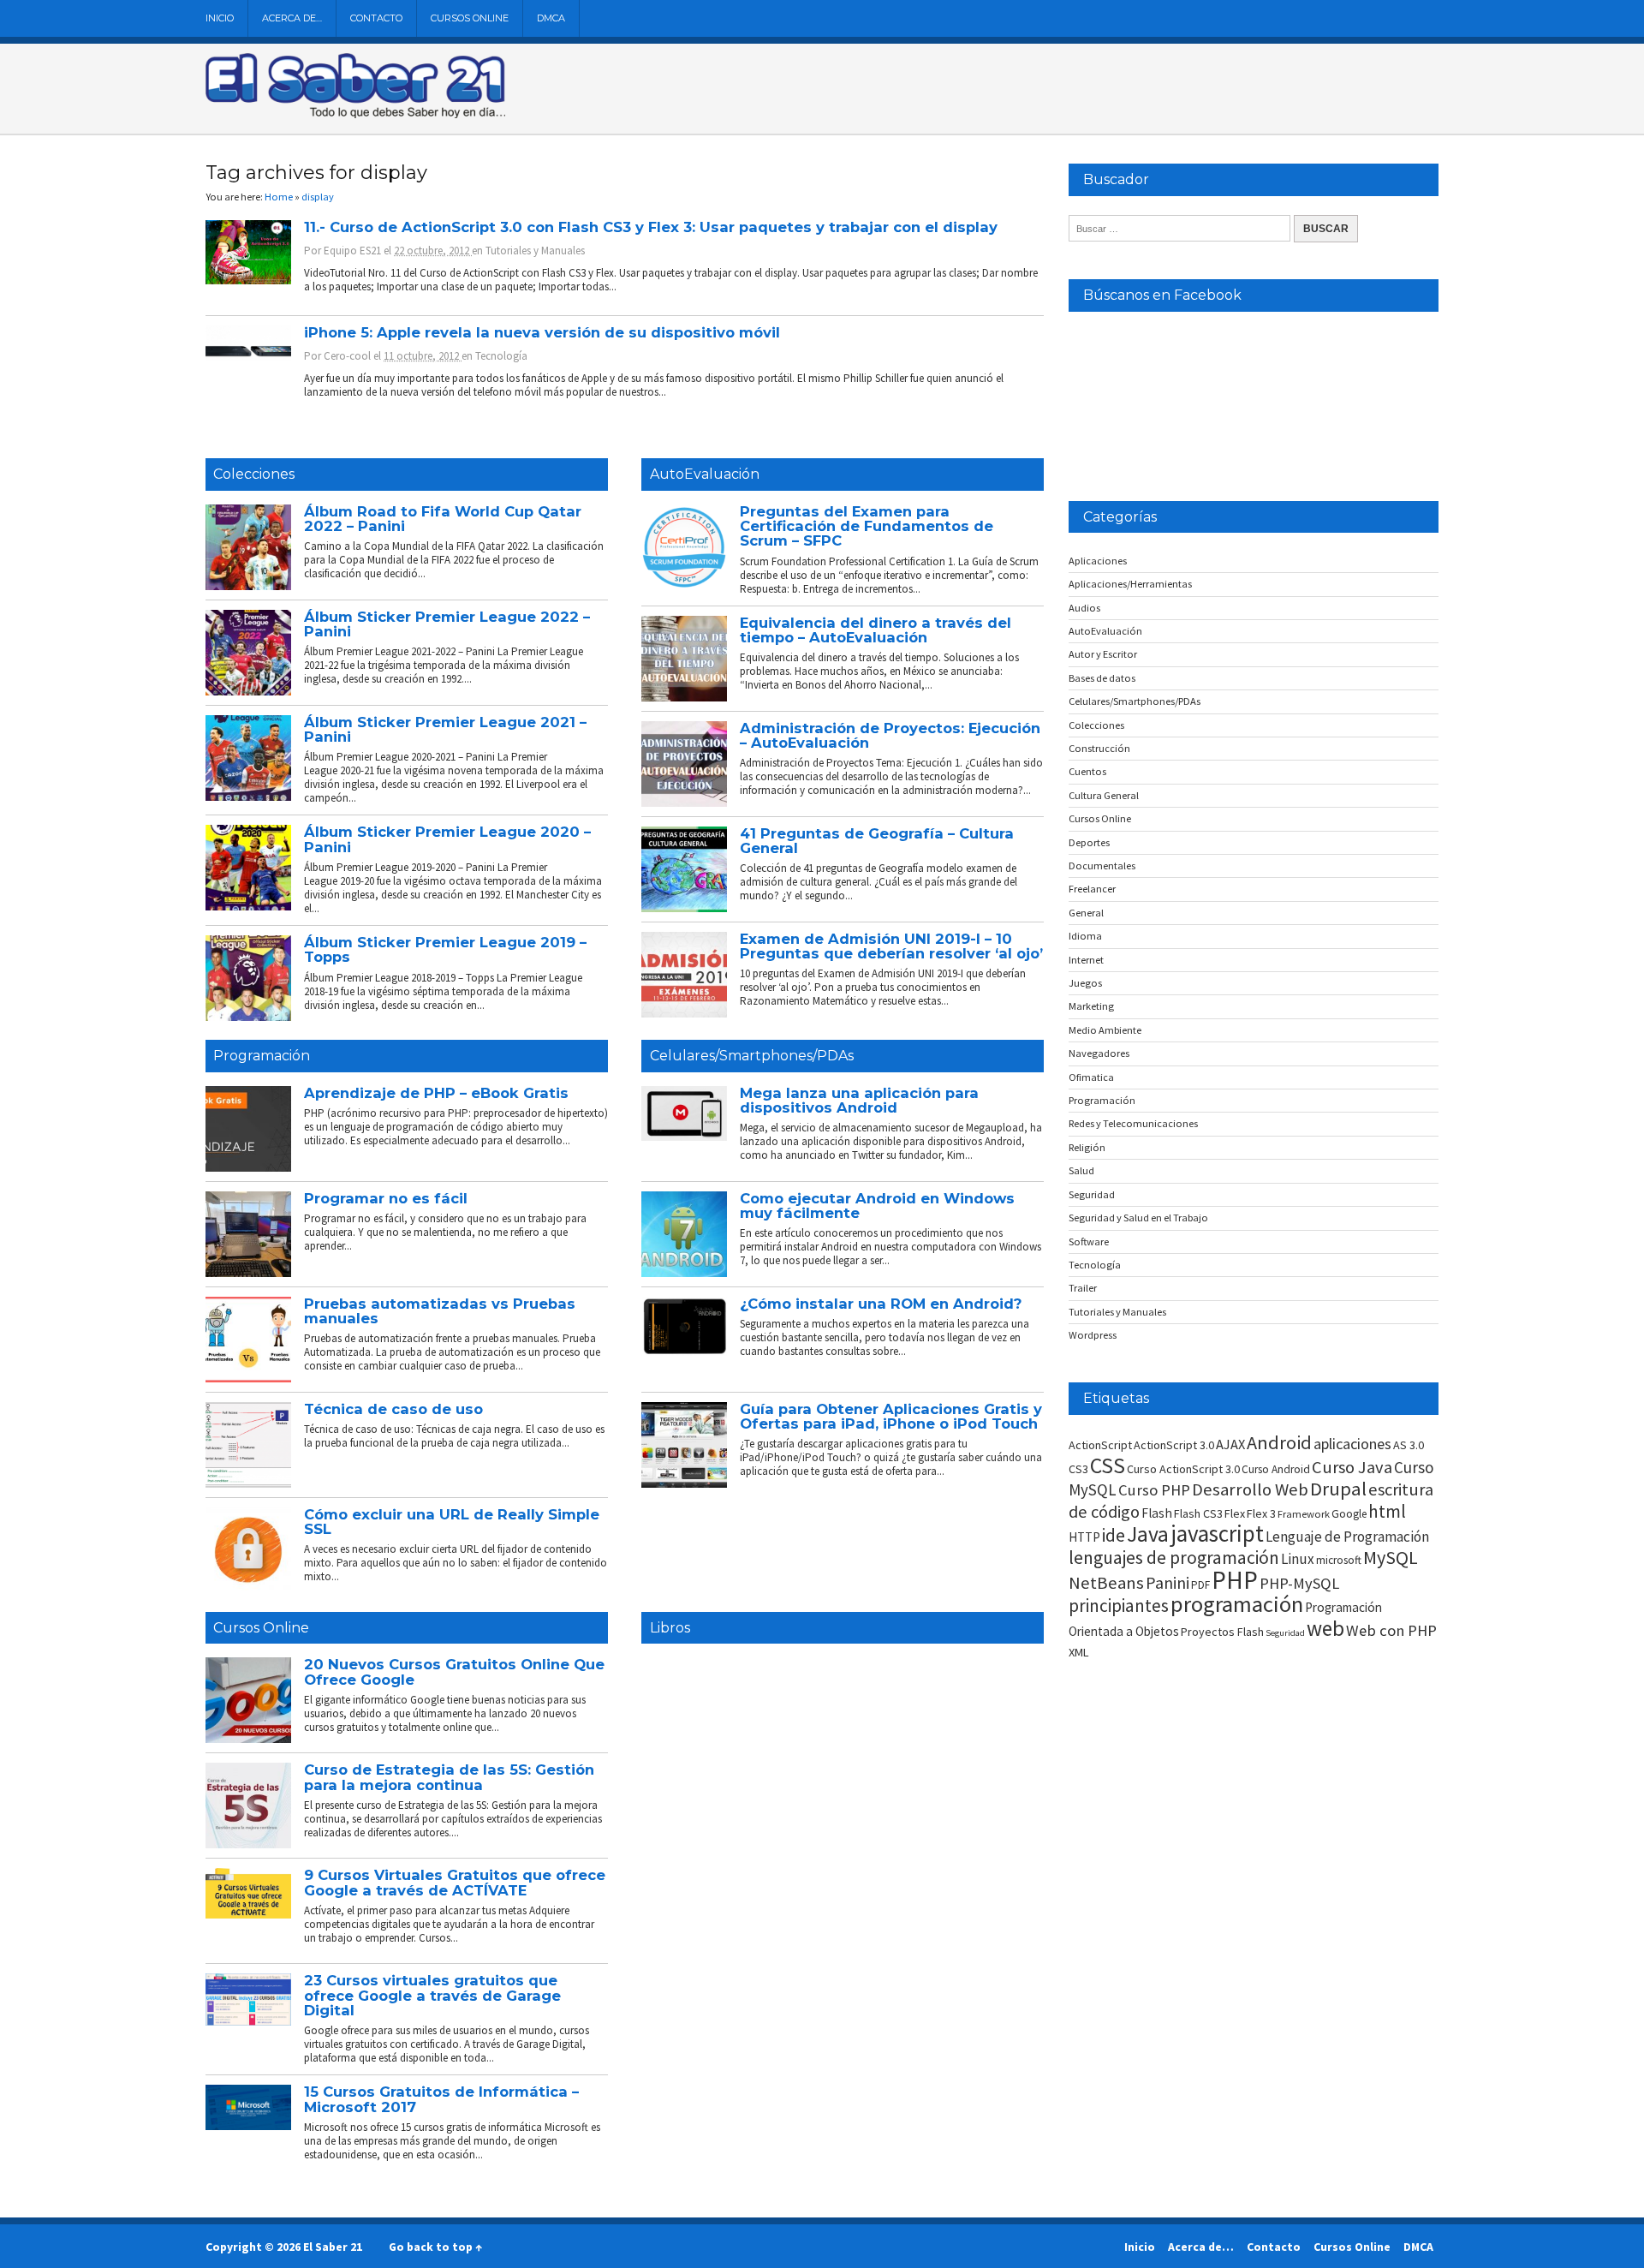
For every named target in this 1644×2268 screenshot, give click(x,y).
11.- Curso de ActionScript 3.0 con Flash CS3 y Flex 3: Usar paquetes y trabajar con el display (651, 227)
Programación (262, 1056)
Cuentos (1087, 771)
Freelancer (1092, 889)
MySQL (1391, 1557)
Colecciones (254, 474)
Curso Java (1352, 1467)
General (1086, 913)
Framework (1304, 1514)
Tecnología (501, 356)
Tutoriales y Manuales (535, 251)
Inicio (220, 18)
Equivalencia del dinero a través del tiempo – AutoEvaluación (876, 630)
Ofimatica (1091, 1077)
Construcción (1099, 748)
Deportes (1089, 842)
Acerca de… (292, 18)
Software (1089, 1241)
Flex (1235, 1513)
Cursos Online (470, 18)
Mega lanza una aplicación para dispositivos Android (859, 1100)
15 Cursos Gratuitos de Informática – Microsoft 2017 (441, 2099)
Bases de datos (1102, 678)
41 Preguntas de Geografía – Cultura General (877, 841)
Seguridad (1092, 1194)
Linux (1298, 1559)
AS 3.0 (1409, 1445)
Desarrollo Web (1250, 1489)
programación (1237, 1604)
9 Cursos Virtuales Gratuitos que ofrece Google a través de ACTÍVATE (455, 1882)
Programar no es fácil (386, 1198)
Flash (1157, 1513)
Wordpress (1093, 1335)
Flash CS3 (1198, 1513)
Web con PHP (1391, 1630)
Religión (1087, 1147)
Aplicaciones (1098, 561)
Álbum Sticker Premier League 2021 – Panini (445, 729)
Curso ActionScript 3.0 (1183, 1469)
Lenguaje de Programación (1347, 1537)
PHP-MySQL (1299, 1583)
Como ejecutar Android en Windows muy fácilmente (877, 1206)
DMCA (551, 18)
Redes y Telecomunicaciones (1133, 1123)
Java (1148, 1534)
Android (1279, 1442)
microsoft (1339, 1560)
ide (1114, 1535)
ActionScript (1100, 1445)
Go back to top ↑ (435, 2247)
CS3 (1078, 1469)
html (1387, 1511)
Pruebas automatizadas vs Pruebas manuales (440, 1311)
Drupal (1338, 1489)
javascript (1217, 1533)
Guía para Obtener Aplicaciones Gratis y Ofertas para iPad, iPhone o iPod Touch (891, 1416)
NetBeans (1106, 1583)
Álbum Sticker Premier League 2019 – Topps (445, 949)
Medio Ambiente (1105, 1030)
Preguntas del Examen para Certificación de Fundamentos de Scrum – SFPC (867, 526)
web (1325, 1628)
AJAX (1230, 1444)
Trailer (1083, 1288)
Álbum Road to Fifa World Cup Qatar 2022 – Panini (443, 519)
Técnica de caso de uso (393, 1409)
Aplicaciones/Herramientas (1130, 584)
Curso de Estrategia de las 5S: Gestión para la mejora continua (449, 1777)
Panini (1167, 1582)
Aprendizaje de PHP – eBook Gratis (436, 1093)
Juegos (1085, 983)
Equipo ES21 (352, 251)
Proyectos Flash (1222, 1632)
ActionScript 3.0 (1174, 1445)
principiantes (1119, 1606)
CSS (1108, 1465)
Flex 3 (1261, 1513)
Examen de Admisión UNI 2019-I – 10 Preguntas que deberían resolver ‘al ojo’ (891, 946)
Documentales (1102, 865)
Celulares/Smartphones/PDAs (752, 1056)
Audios (1084, 608)
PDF (1200, 1585)
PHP (1235, 1580)
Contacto (376, 18)
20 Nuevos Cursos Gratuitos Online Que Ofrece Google (454, 1671)
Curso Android (1276, 1469)
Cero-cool (347, 356)
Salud (1081, 1170)
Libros (670, 1628)
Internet (1086, 960)
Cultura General (1104, 795)
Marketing (1091, 1006)
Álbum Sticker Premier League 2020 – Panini (447, 839)
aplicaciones (1352, 1444)
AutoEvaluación (705, 474)
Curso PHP (1154, 1490)
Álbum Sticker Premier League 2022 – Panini (447, 624)
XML (1079, 1652)
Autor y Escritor (1103, 654)
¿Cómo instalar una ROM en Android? (881, 1304)
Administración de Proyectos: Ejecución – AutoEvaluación (890, 735)
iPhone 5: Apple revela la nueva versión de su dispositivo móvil (542, 332)
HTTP (1084, 1537)
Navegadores (1099, 1053)
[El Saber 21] (355, 115)
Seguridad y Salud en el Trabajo (1138, 1218)
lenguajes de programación (1174, 1558)
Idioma (1085, 936)
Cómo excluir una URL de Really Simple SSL (452, 1522)
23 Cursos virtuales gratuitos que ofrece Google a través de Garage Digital (432, 1995)
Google (1349, 1514)
